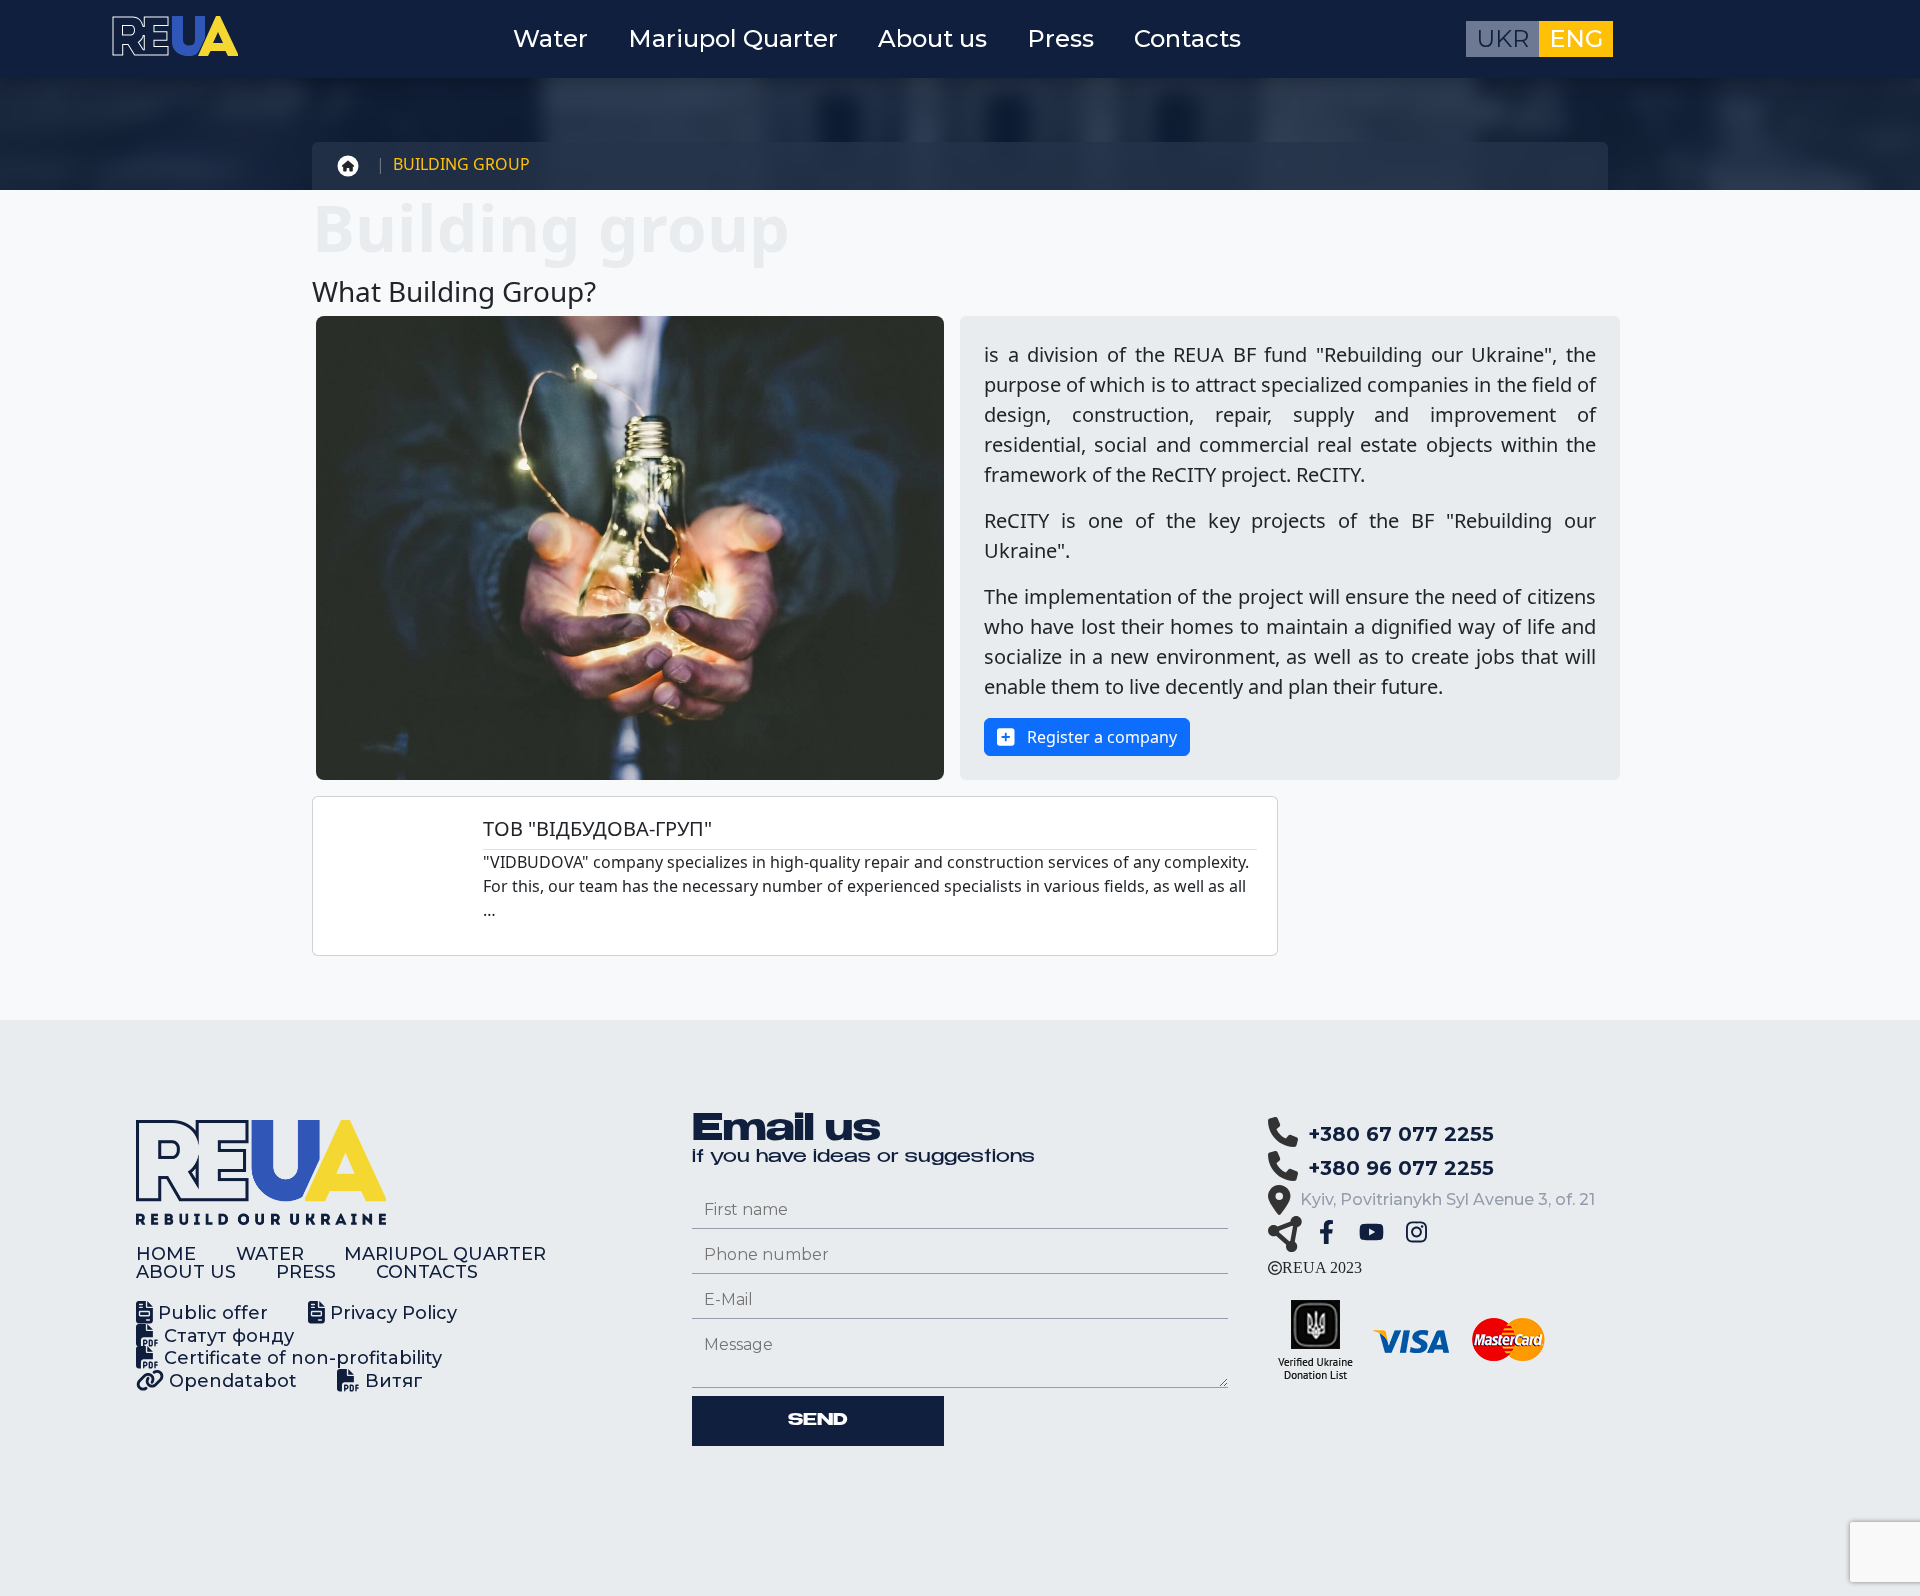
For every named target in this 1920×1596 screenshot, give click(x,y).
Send (818, 1421)
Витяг (391, 1381)
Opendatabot (230, 1381)
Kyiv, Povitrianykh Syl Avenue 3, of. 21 (1447, 1199)
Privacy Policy (391, 1313)
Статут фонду (226, 1336)
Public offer (210, 1313)
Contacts (1187, 38)
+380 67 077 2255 (1401, 1134)
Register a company (1100, 737)
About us (932, 38)
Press (1060, 38)
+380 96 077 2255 (1401, 1168)
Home (166, 1254)
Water (550, 38)
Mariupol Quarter (733, 38)
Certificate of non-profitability (300, 1358)
